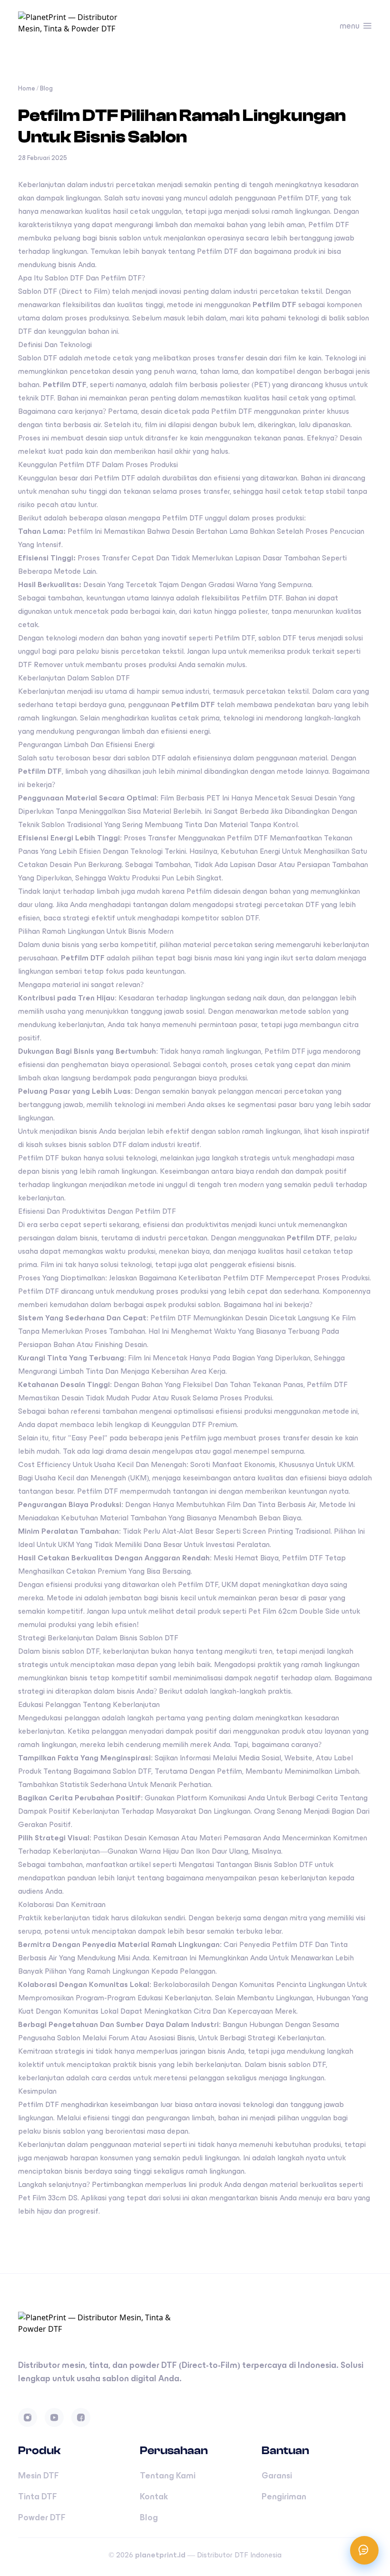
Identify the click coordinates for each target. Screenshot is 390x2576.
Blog (46, 88)
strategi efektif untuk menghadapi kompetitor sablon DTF (161, 918)
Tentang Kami (168, 2476)
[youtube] (54, 2417)
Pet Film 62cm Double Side (294, 1611)
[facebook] (81, 2417)
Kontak (154, 2496)
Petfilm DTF (217, 251)
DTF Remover (41, 664)
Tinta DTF (38, 2496)
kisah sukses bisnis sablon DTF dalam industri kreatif (113, 1144)
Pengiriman (284, 2496)
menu (350, 26)
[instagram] (28, 2417)
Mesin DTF (39, 2476)
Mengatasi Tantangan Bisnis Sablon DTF (246, 1864)
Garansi (277, 2476)
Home (27, 88)
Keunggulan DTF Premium (194, 1424)
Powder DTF (42, 2517)
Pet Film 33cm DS (48, 2198)
